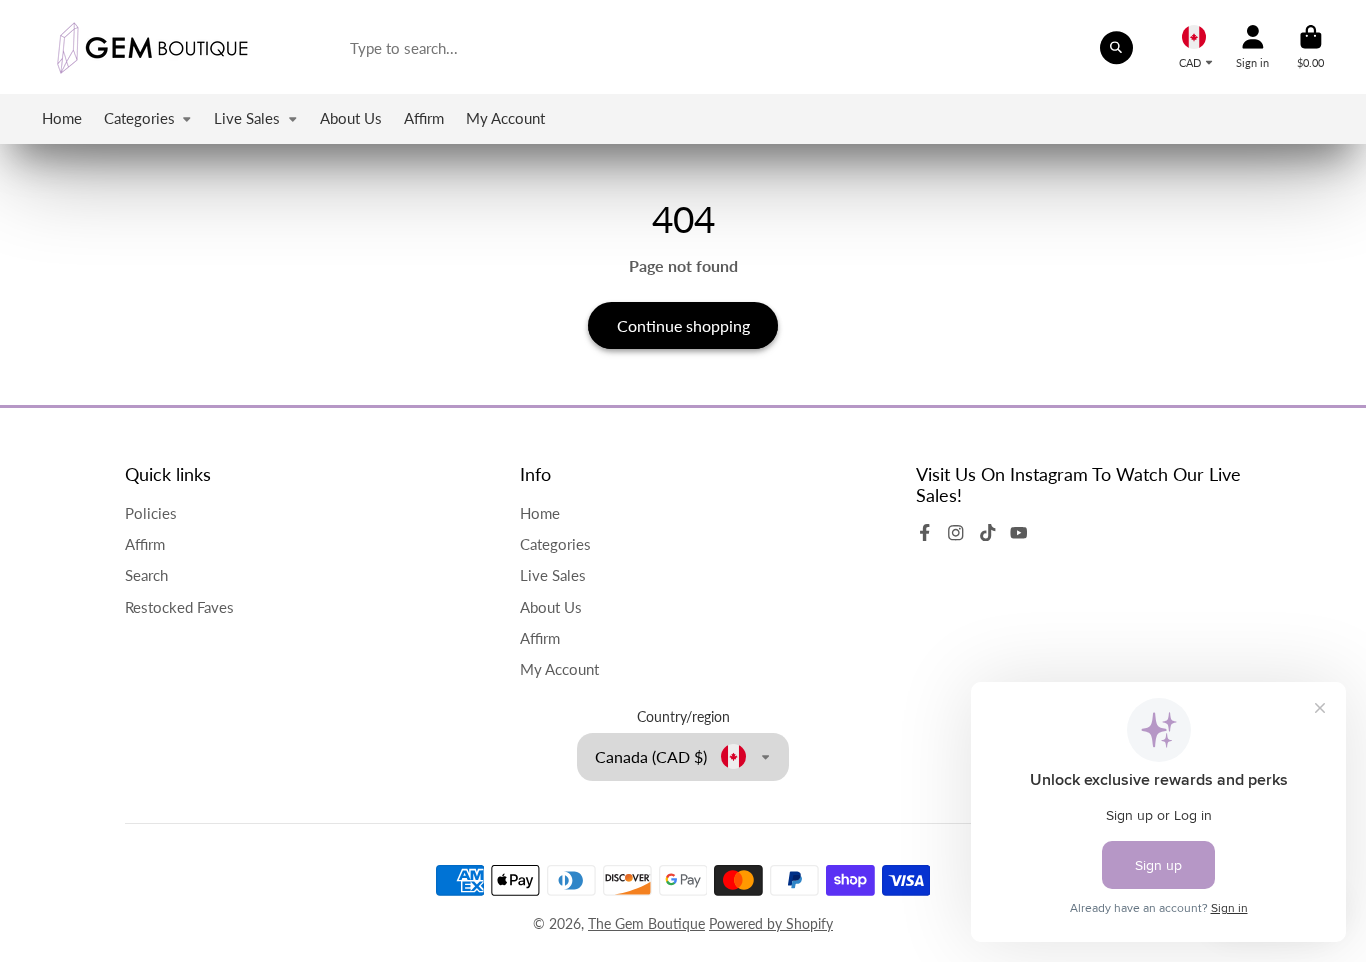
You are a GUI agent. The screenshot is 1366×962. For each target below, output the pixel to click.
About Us (351, 118)
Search (146, 575)
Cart (1310, 46)
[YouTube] (1019, 533)
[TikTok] (988, 533)
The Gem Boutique (646, 923)
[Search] (1117, 48)
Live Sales (247, 118)
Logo (152, 47)
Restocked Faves (179, 607)
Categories (139, 118)
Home (62, 118)
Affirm (424, 118)
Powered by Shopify (771, 923)
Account (1252, 46)
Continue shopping (683, 325)
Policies (151, 513)
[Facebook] (925, 533)
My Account (505, 118)
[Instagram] (956, 533)
